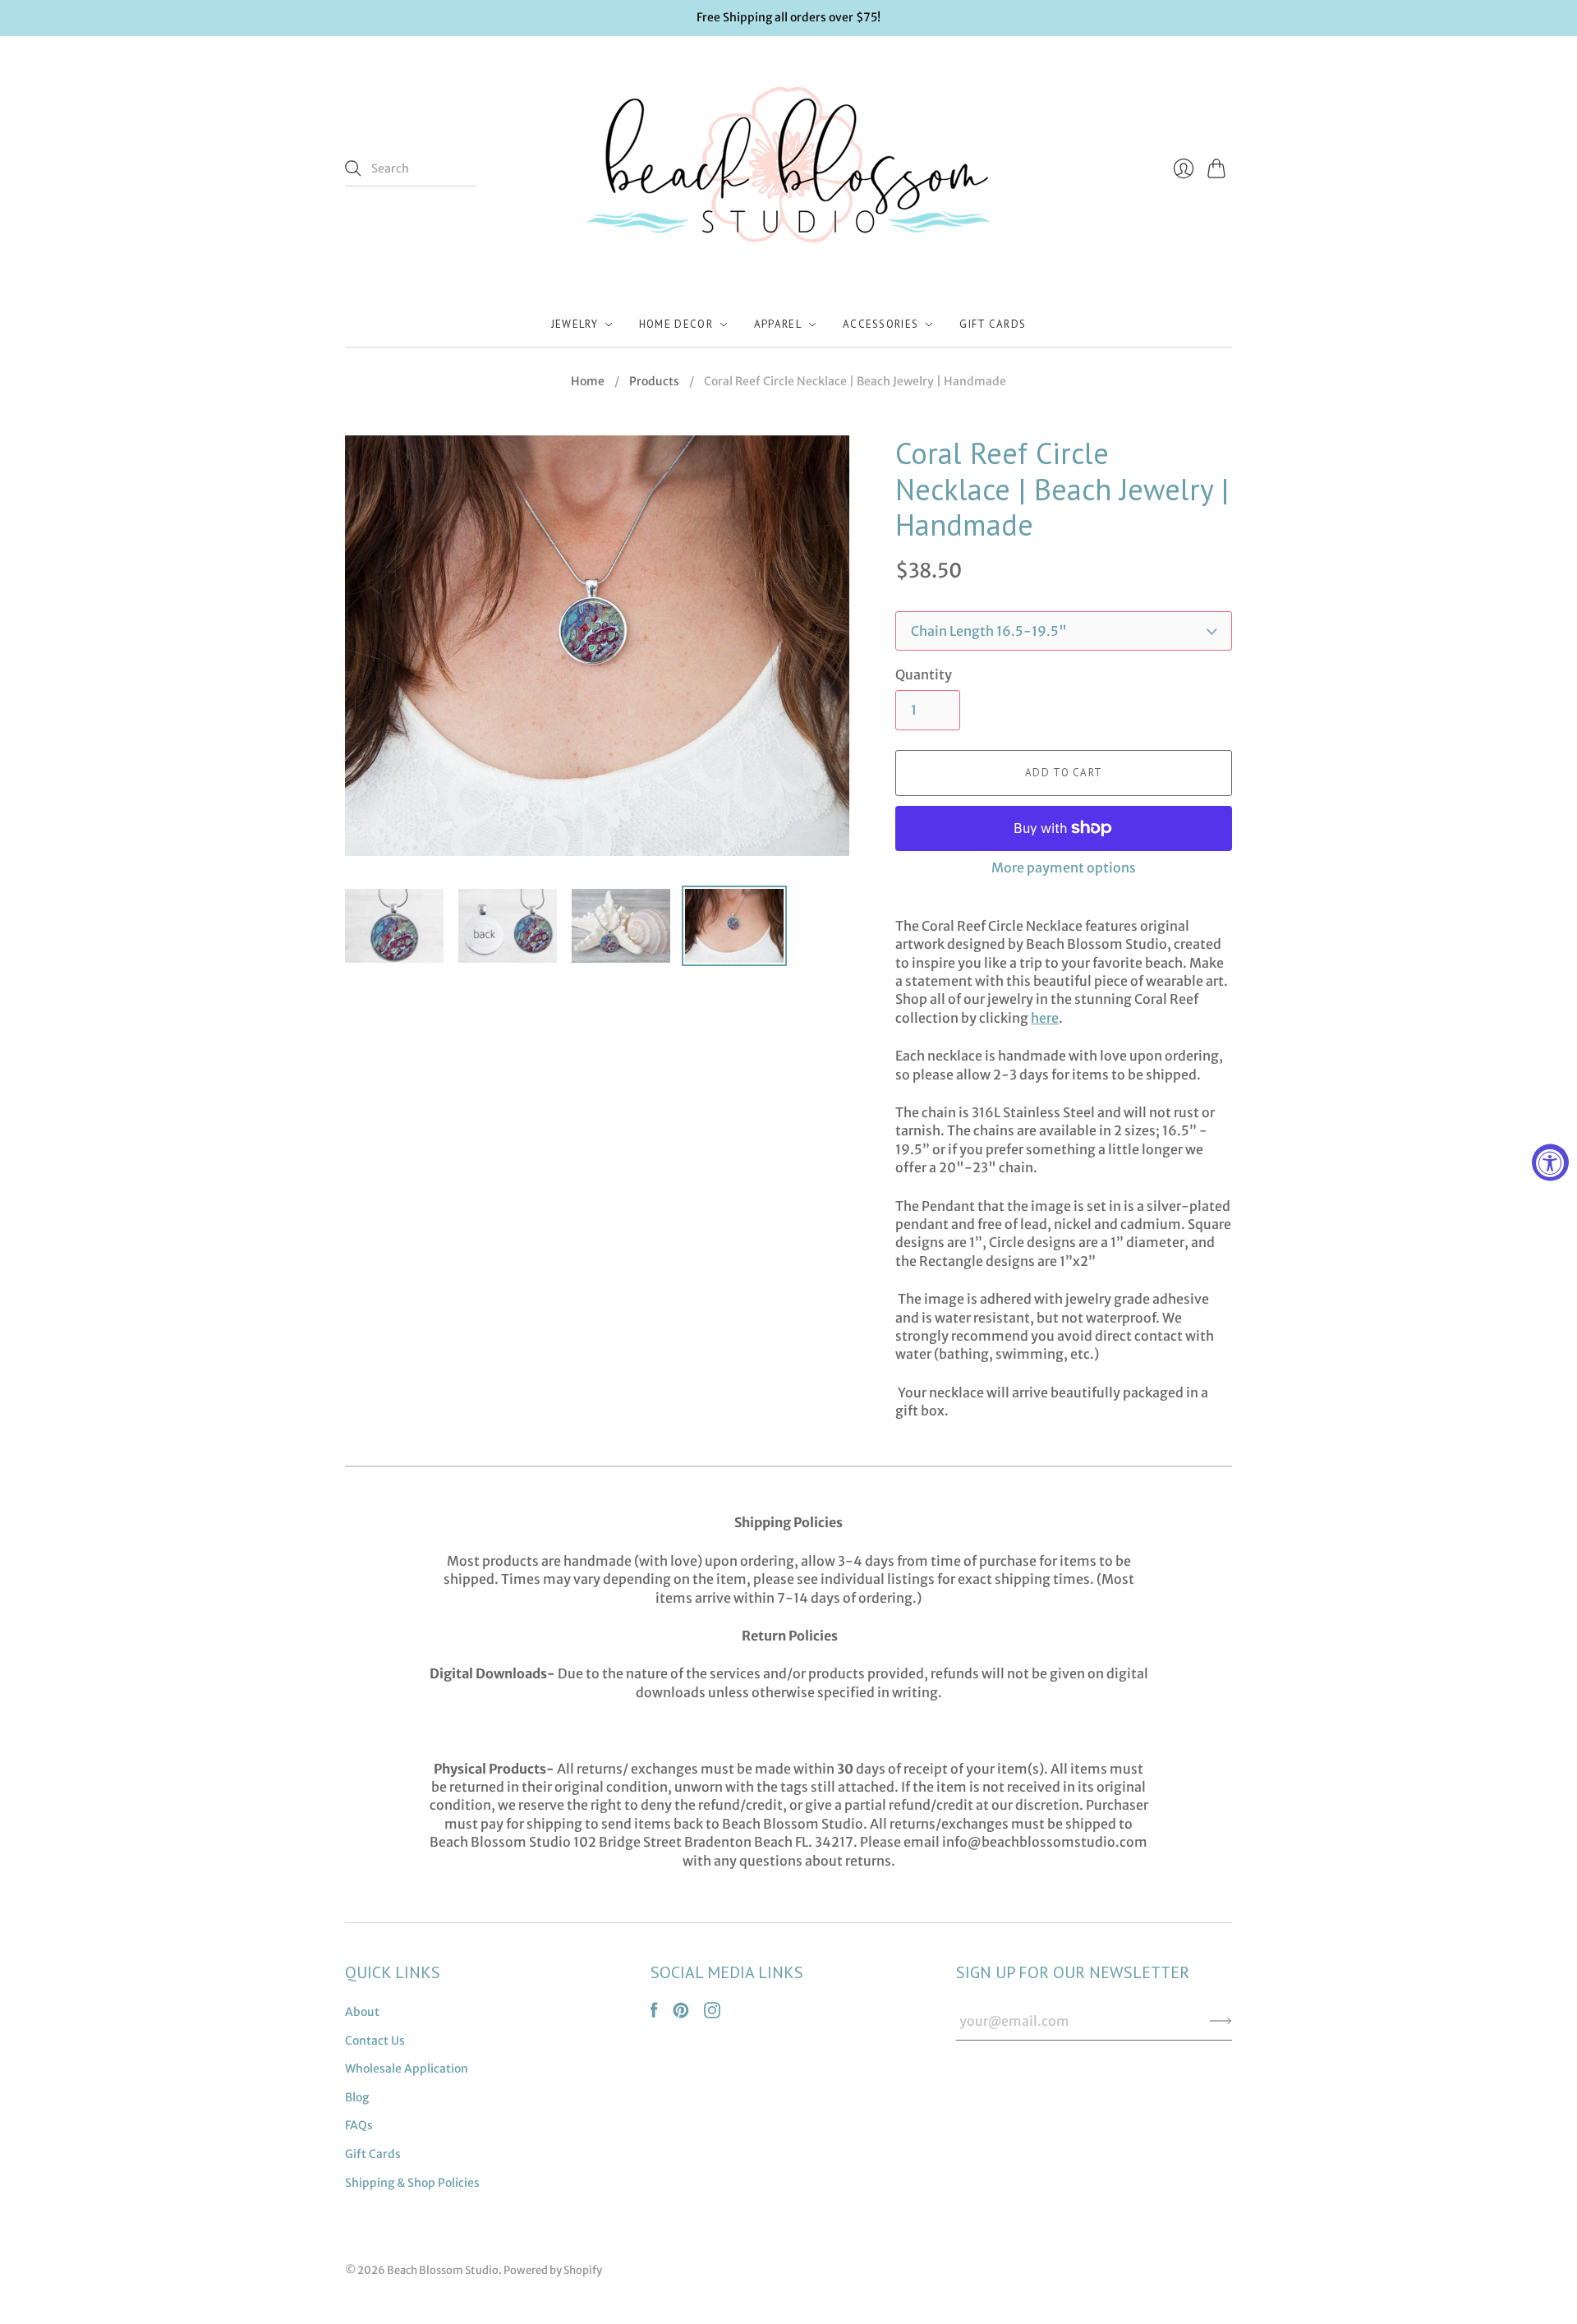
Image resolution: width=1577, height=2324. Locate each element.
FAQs (359, 2125)
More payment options (1064, 867)
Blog (357, 2097)
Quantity (924, 674)
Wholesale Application (407, 2069)
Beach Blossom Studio (443, 2270)
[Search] (353, 168)
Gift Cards (993, 324)
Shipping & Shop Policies (412, 2183)
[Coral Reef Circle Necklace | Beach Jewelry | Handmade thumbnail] (394, 926)
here (1045, 1018)
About (362, 2012)
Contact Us (375, 2041)
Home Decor (676, 324)
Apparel (778, 324)
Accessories (880, 324)
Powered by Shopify (553, 2270)
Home (588, 381)
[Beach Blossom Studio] (788, 169)
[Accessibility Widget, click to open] (1550, 1162)
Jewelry (575, 324)
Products (654, 381)
